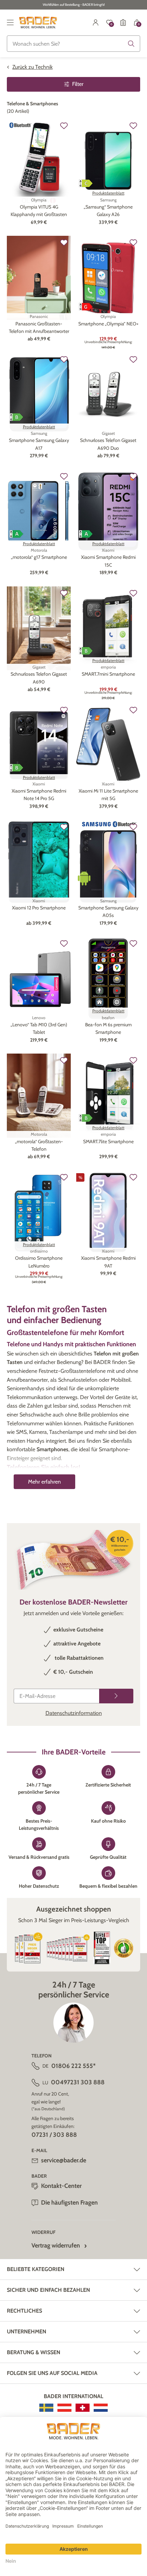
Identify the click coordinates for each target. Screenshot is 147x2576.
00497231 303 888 (78, 2082)
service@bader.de (64, 2160)
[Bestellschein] (123, 22)
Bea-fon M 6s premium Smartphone (108, 1028)
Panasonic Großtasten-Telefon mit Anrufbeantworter (39, 327)
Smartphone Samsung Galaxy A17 (39, 444)
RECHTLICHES (24, 2311)
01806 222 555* (73, 2066)
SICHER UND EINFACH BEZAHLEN (48, 2290)
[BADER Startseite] (38, 22)
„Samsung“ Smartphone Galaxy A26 (108, 211)
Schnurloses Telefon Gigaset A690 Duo (108, 444)
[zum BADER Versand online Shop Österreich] (64, 2408)
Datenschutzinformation (74, 1713)
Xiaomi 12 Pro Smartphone (39, 908)
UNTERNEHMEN (26, 2332)
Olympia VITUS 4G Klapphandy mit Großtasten (39, 211)
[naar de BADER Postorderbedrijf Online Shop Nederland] (101, 2408)
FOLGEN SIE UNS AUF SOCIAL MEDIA (52, 2373)
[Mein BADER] (96, 22)
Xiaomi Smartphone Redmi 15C (108, 561)
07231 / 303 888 (54, 2135)
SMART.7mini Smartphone (108, 674)
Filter (78, 84)
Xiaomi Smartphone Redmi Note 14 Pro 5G (39, 795)
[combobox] (73, 44)
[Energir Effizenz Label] (86, 183)
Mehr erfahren (44, 1482)
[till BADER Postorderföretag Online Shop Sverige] (46, 2408)
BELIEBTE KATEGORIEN (36, 2269)
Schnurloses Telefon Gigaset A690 (39, 678)
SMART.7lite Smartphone (108, 1141)
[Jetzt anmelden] (116, 1696)
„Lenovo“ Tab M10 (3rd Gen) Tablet (39, 1028)
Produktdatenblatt (108, 193)
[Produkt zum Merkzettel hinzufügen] (64, 126)
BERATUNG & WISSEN (34, 2352)
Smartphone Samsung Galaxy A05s (108, 911)
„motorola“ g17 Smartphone (39, 557)
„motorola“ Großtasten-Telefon (39, 1145)
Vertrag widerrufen (56, 2245)
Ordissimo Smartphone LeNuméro (39, 1262)
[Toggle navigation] (10, 22)
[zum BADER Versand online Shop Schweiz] (83, 2408)
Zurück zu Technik (32, 67)
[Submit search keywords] (131, 44)
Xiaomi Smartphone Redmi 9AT (108, 1262)
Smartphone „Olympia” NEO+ (108, 324)
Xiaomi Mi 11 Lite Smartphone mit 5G (108, 795)
